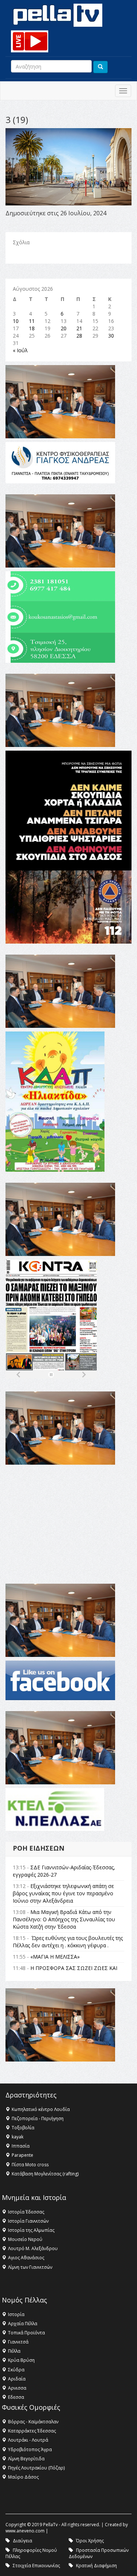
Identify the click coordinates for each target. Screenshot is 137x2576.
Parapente (22, 2155)
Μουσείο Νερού (25, 2239)
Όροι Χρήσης (90, 2541)
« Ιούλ (20, 350)
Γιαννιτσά (18, 2342)
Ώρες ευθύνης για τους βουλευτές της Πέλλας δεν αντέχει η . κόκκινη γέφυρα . (68, 1942)
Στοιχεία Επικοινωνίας (36, 2566)
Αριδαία (17, 2379)
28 (79, 336)
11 (32, 321)
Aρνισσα (17, 2388)
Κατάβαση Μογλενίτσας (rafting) (45, 2174)
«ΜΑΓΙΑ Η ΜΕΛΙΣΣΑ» (55, 1957)
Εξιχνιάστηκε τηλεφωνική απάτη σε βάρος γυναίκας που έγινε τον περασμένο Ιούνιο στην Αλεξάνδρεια (63, 1893)
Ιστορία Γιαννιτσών (28, 2221)
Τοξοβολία (23, 2128)
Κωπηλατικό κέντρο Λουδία (41, 2109)
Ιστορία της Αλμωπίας (31, 2230)
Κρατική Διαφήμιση (96, 2566)
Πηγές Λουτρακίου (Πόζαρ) (36, 2468)
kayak (18, 2137)
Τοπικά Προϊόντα (26, 2333)
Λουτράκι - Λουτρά (28, 2440)
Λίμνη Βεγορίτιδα (26, 2459)
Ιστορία (16, 2314)
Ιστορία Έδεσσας (26, 2212)
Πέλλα (14, 2351)
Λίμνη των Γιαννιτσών (30, 2267)
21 (79, 328)
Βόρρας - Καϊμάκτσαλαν (33, 2422)
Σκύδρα (16, 2370)
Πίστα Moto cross (30, 2165)
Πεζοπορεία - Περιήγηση (38, 2118)
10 (16, 321)
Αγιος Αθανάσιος (26, 2258)
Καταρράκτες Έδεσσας (32, 2431)
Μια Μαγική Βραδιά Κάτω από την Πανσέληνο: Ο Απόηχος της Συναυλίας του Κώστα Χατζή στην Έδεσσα (64, 1919)
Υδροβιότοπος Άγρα (30, 2449)
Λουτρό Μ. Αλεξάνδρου (33, 2248)
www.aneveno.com (25, 2531)
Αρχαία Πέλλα (23, 2324)
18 (32, 328)
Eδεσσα (16, 2397)
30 (111, 336)
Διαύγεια (22, 2541)
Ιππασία (21, 2146)
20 (64, 328)
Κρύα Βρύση (21, 2360)
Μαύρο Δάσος (23, 2477)
